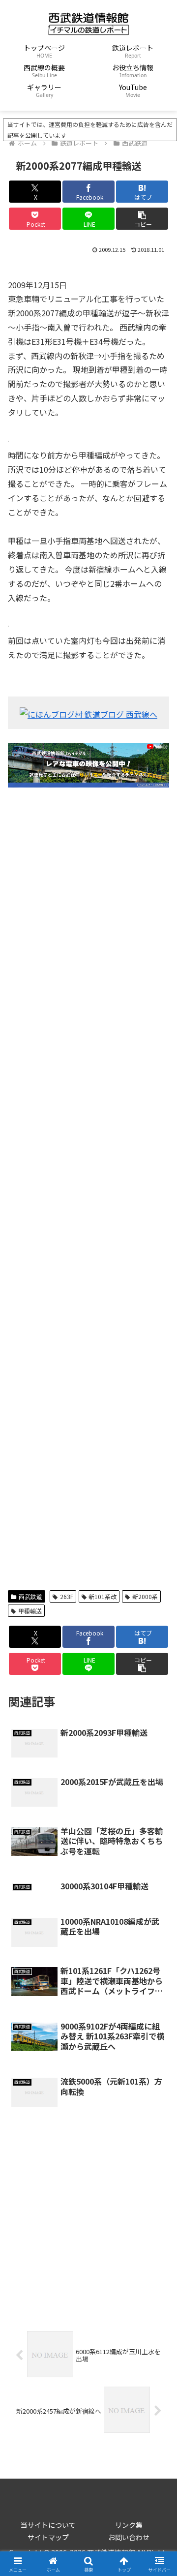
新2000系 (145, 1596)
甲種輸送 (30, 1611)
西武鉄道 (30, 1596)
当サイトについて (48, 2525)
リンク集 (129, 2525)
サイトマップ (48, 2537)
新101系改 (103, 1596)
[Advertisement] (88, 1189)
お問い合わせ (129, 2537)
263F (67, 1596)
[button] (142, 219)
